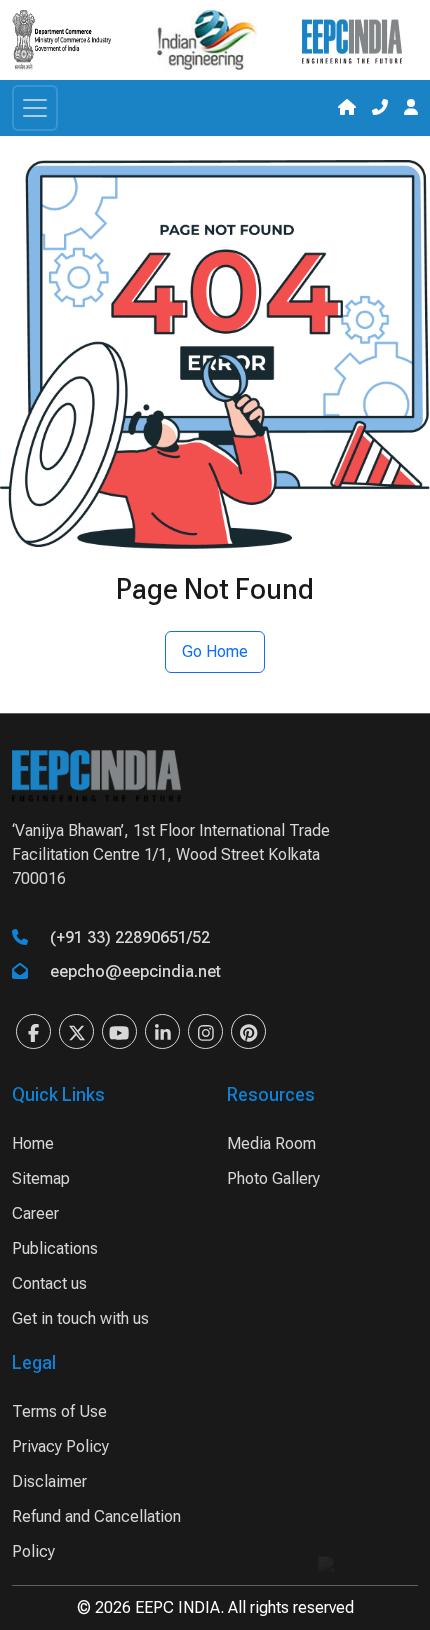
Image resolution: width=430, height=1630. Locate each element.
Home (33, 1143)
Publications (55, 1248)
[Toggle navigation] (35, 108)
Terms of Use (59, 1411)
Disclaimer (49, 1481)
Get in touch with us (80, 1318)
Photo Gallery (273, 1178)
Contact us (49, 1283)
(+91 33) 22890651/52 (130, 937)
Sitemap (41, 1178)
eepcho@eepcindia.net (135, 971)
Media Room (271, 1143)
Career (35, 1213)
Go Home (215, 651)
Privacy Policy (60, 1446)
